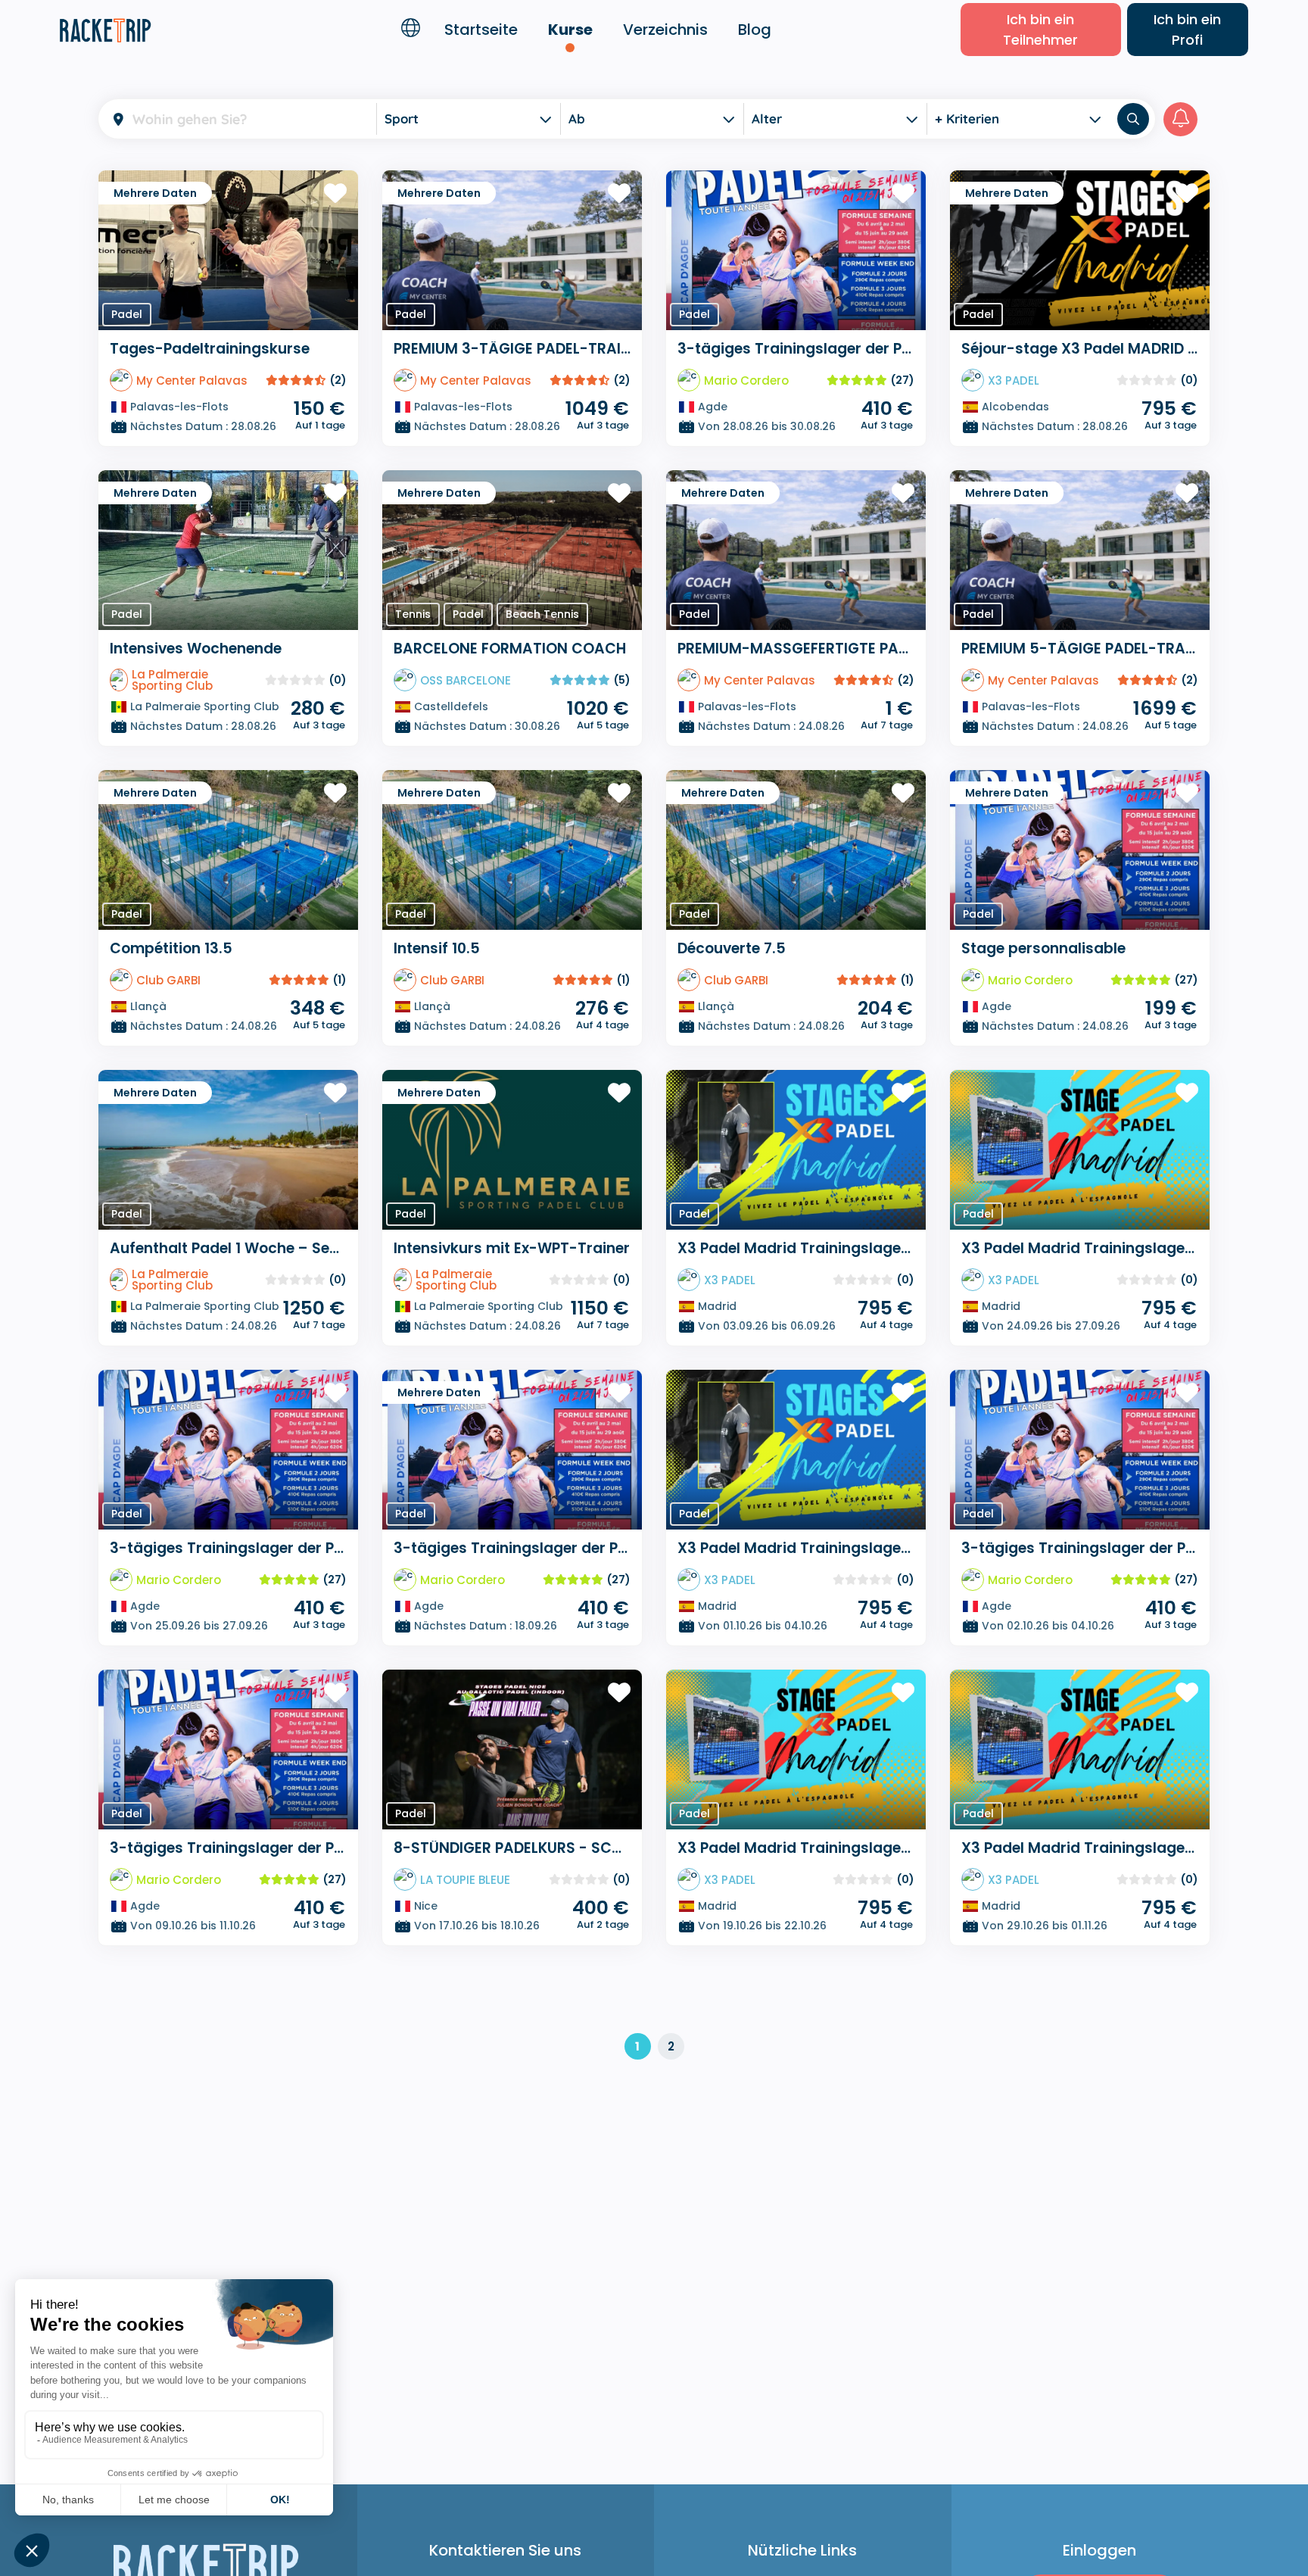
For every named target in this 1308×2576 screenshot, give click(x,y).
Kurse (570, 30)
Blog (755, 30)
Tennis (413, 614)
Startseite (481, 30)
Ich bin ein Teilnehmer (1040, 30)
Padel (127, 314)
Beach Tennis (542, 614)
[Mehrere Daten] (228, 249)
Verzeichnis (665, 30)
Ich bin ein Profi (1187, 30)
